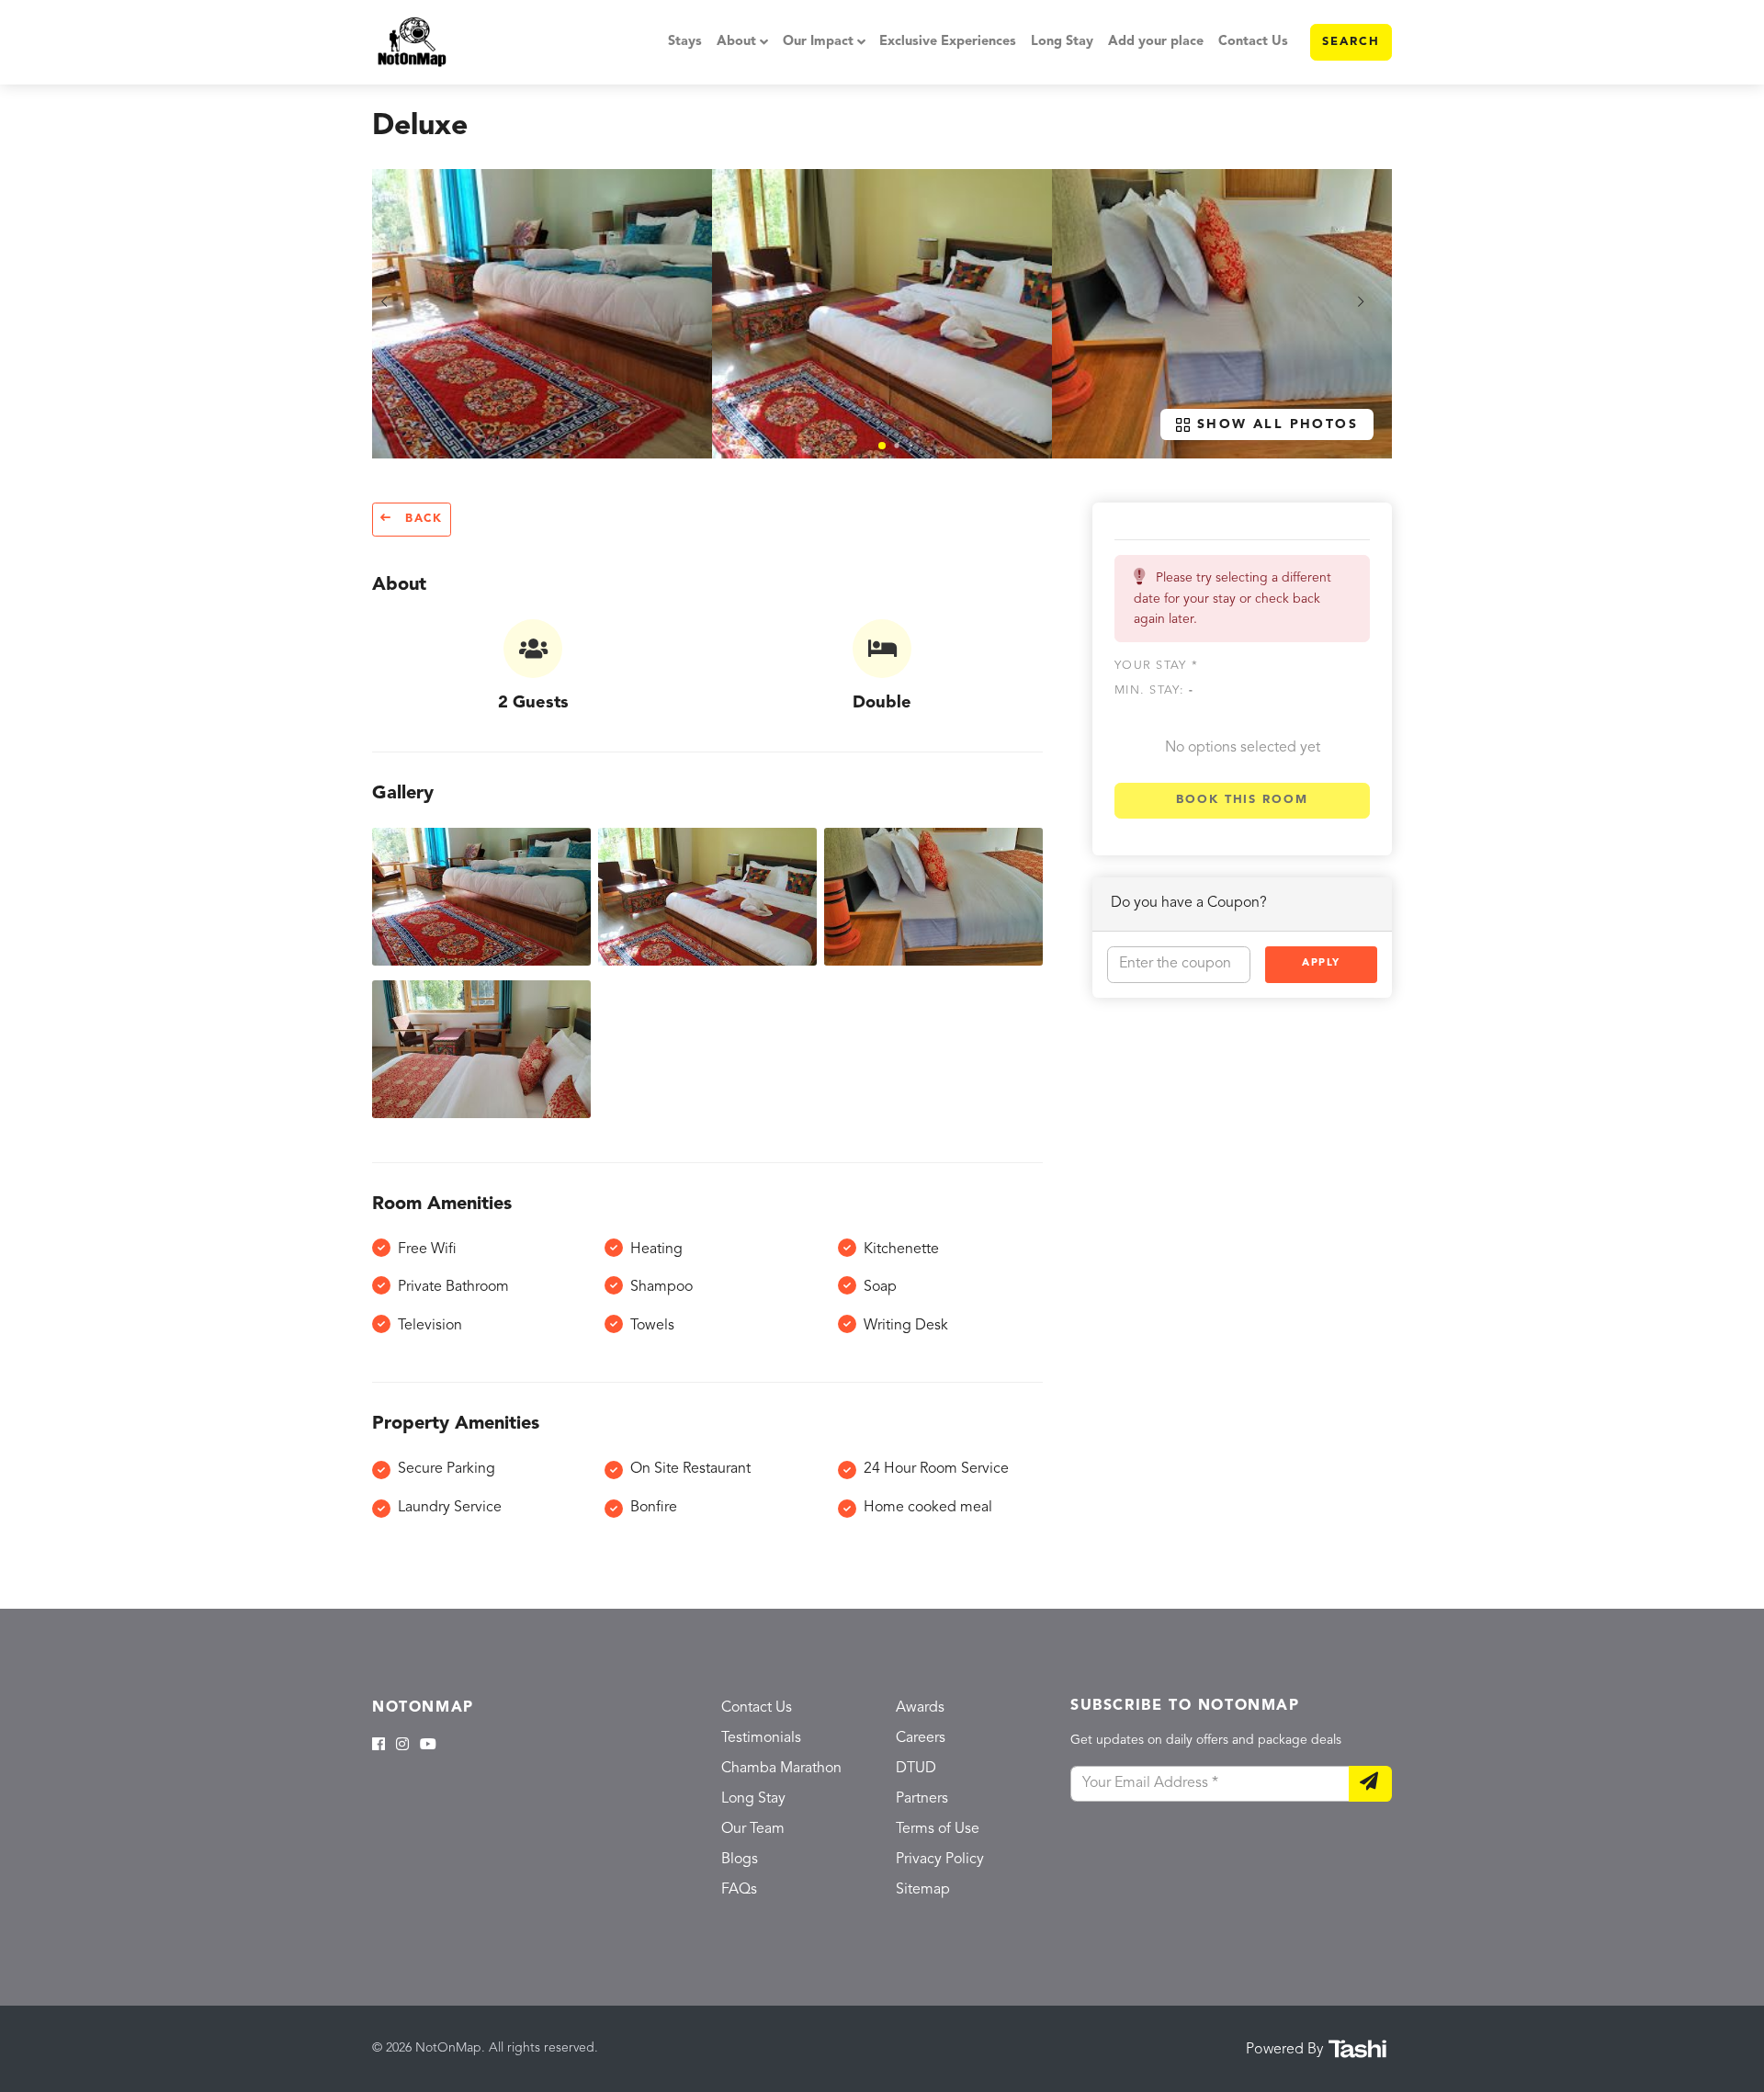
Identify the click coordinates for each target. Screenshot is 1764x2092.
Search (1351, 42)
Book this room (1242, 800)
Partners (922, 1799)
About (736, 42)
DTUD (916, 1769)
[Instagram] (402, 1746)
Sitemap (923, 1890)
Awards (920, 1708)
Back (421, 519)
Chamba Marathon (781, 1769)
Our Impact (818, 42)
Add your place (1156, 42)
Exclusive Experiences (948, 42)
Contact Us (1253, 42)
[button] (882, 446)
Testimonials (761, 1738)
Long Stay (1062, 42)
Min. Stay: (1154, 690)
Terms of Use (938, 1829)
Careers (921, 1738)
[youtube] (428, 1746)
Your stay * (1156, 665)
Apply (1321, 963)
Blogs (740, 1860)
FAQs (739, 1890)
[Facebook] (379, 1746)
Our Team (753, 1829)
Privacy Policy (940, 1860)
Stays (685, 42)
